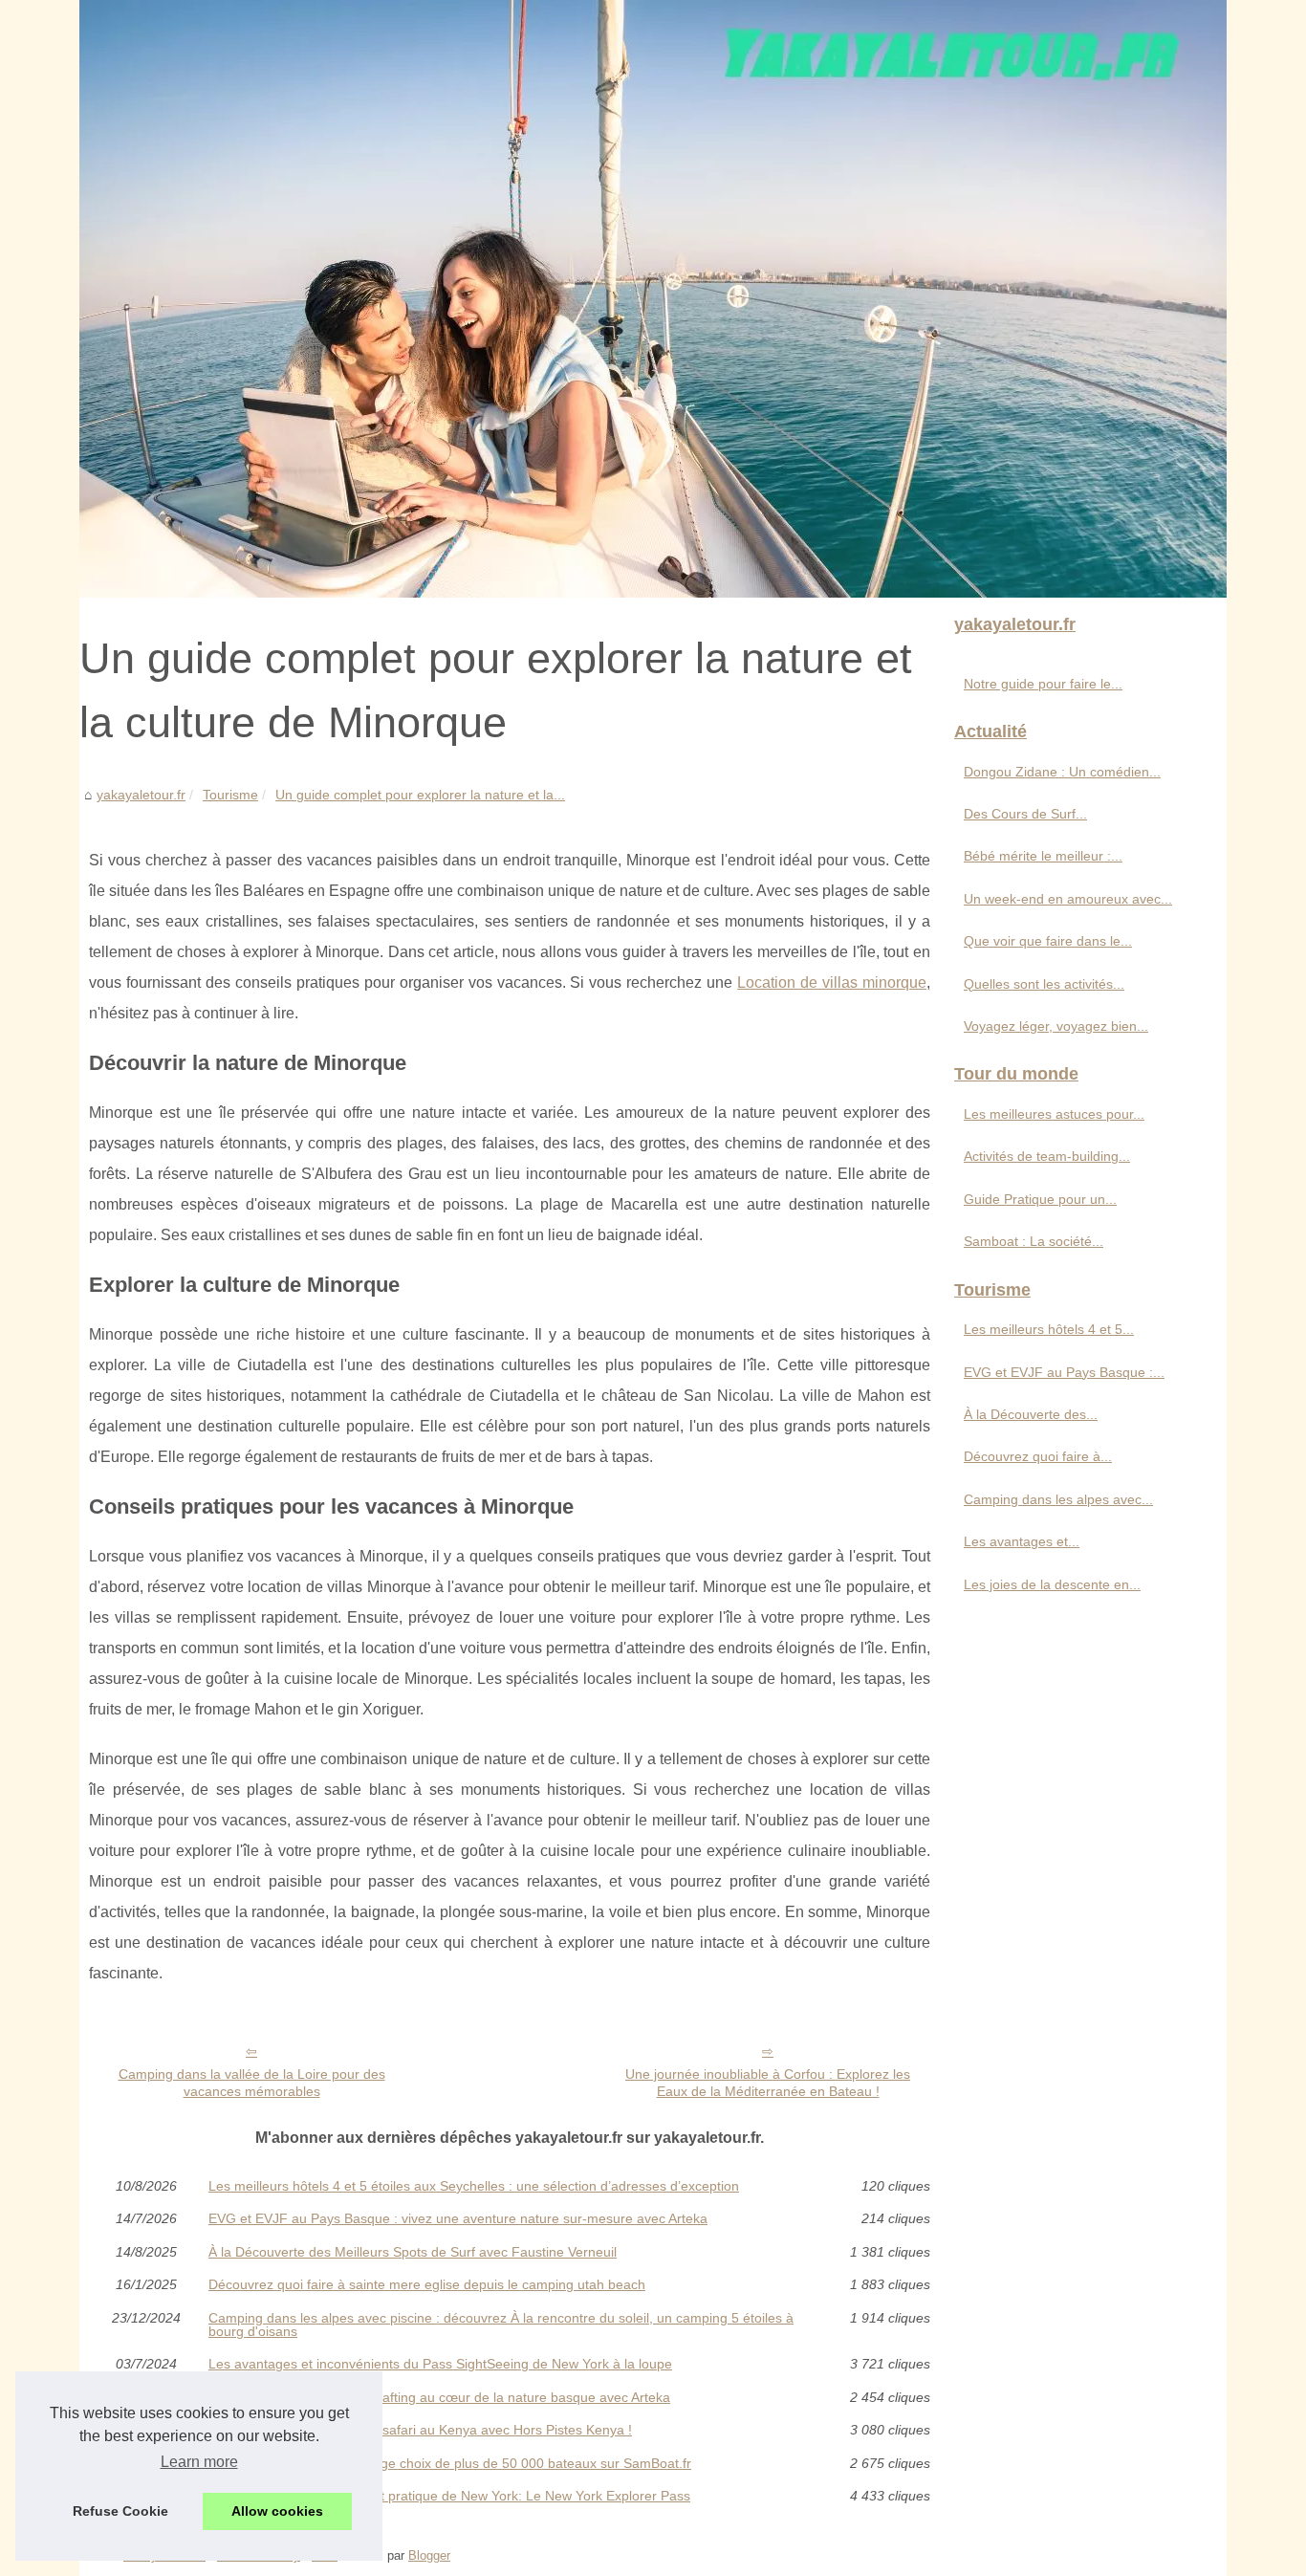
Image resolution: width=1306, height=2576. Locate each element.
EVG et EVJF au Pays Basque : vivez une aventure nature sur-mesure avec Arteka (458, 2218)
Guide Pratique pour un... (1040, 1199)
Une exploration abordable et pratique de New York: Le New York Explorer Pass (449, 2496)
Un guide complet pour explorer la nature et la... (420, 795)
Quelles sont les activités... (1044, 984)
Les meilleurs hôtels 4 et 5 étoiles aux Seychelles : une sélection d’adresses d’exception (474, 2186)
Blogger (429, 2555)
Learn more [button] (199, 2462)
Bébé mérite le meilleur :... (1043, 856)
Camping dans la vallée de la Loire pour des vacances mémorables (252, 2083)
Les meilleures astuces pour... (1054, 1114)
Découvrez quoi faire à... (1038, 1456)
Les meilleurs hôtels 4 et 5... (1049, 1329)
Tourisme (230, 795)
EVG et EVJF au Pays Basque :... (1064, 1372)
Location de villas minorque (832, 982)
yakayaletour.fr (141, 795)
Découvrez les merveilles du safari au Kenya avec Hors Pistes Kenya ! (420, 2430)
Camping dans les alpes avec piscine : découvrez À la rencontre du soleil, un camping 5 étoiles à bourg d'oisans (501, 2325)
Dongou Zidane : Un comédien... (1062, 772)
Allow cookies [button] (277, 2511)
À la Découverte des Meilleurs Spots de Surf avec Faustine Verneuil (413, 2252)
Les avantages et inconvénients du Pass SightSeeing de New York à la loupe (440, 2364)
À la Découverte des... (1031, 1414)
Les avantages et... (1022, 1541)
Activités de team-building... (1047, 1156)
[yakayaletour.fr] (653, 299)
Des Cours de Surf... (1025, 814)
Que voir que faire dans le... (1048, 941)
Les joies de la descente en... (1052, 1584)
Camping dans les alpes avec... (1058, 1499)
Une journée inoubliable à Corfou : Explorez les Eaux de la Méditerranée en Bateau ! (768, 2083)
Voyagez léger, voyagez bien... (1056, 1026)
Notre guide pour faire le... (1043, 684)
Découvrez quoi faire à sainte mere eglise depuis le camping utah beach (427, 2284)
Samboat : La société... (1034, 1241)
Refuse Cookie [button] (120, 2511)
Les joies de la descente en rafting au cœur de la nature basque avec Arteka (439, 2397)
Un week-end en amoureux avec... (1068, 899)
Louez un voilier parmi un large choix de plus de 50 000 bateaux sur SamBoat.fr (450, 2463)
